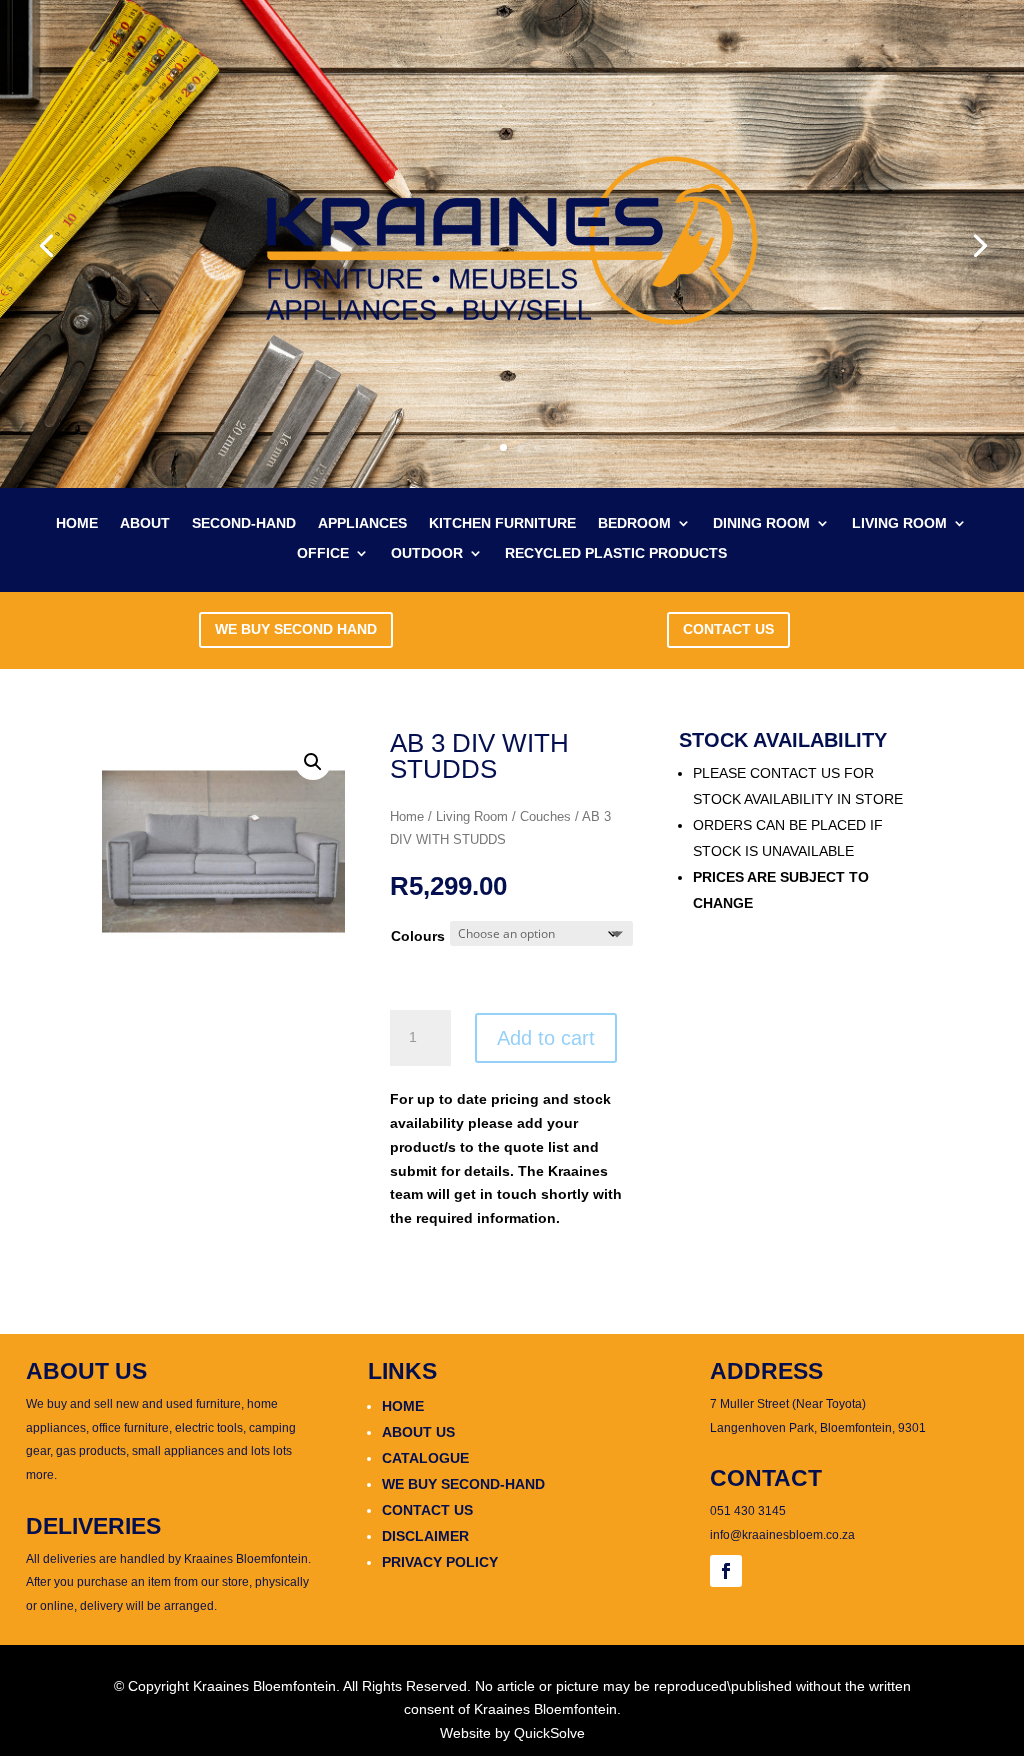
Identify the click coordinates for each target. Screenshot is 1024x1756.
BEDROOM (634, 523)
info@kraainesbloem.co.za (782, 1535)
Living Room (472, 816)
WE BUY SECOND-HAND (463, 1484)
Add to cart (546, 1038)
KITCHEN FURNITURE (502, 523)
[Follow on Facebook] (726, 1571)
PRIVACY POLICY (440, 1562)
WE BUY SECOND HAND (296, 629)
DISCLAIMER (425, 1536)
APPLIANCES (362, 523)
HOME (77, 523)
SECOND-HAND (244, 523)
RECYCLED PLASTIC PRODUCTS (616, 553)
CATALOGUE (425, 1458)
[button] (313, 762)
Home (407, 816)
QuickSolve (549, 1733)
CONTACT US (728, 629)
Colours (418, 936)
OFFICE (323, 553)
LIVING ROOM (899, 523)
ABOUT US (418, 1432)
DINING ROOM (761, 523)
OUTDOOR (427, 553)
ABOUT (145, 523)
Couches (545, 816)
